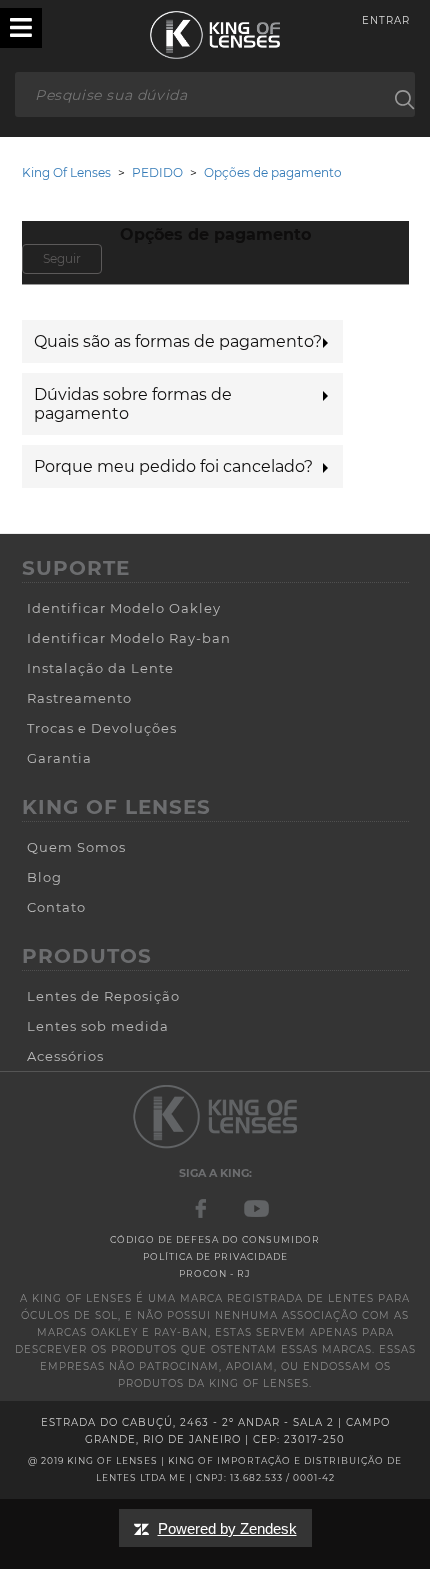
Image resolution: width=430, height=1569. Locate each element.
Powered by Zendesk (227, 1528)
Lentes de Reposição (103, 996)
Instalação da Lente (100, 668)
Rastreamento (79, 698)
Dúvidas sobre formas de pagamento (133, 404)
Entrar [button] (386, 20)
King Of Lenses (66, 172)
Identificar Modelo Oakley (124, 608)
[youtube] (256, 1206)
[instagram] (215, 1115)
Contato (56, 907)
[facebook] (202, 1206)
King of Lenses (215, 34)
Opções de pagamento (273, 172)
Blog (44, 877)
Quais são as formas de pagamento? (178, 341)
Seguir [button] (62, 258)
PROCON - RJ (215, 1273)
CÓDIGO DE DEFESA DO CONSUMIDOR (215, 1239)
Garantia (59, 758)
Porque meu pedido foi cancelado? (173, 466)
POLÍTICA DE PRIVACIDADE (215, 1256)
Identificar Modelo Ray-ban (129, 638)
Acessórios (65, 1056)
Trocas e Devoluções (102, 728)
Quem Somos (76, 847)
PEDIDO (157, 172)
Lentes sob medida (98, 1026)
